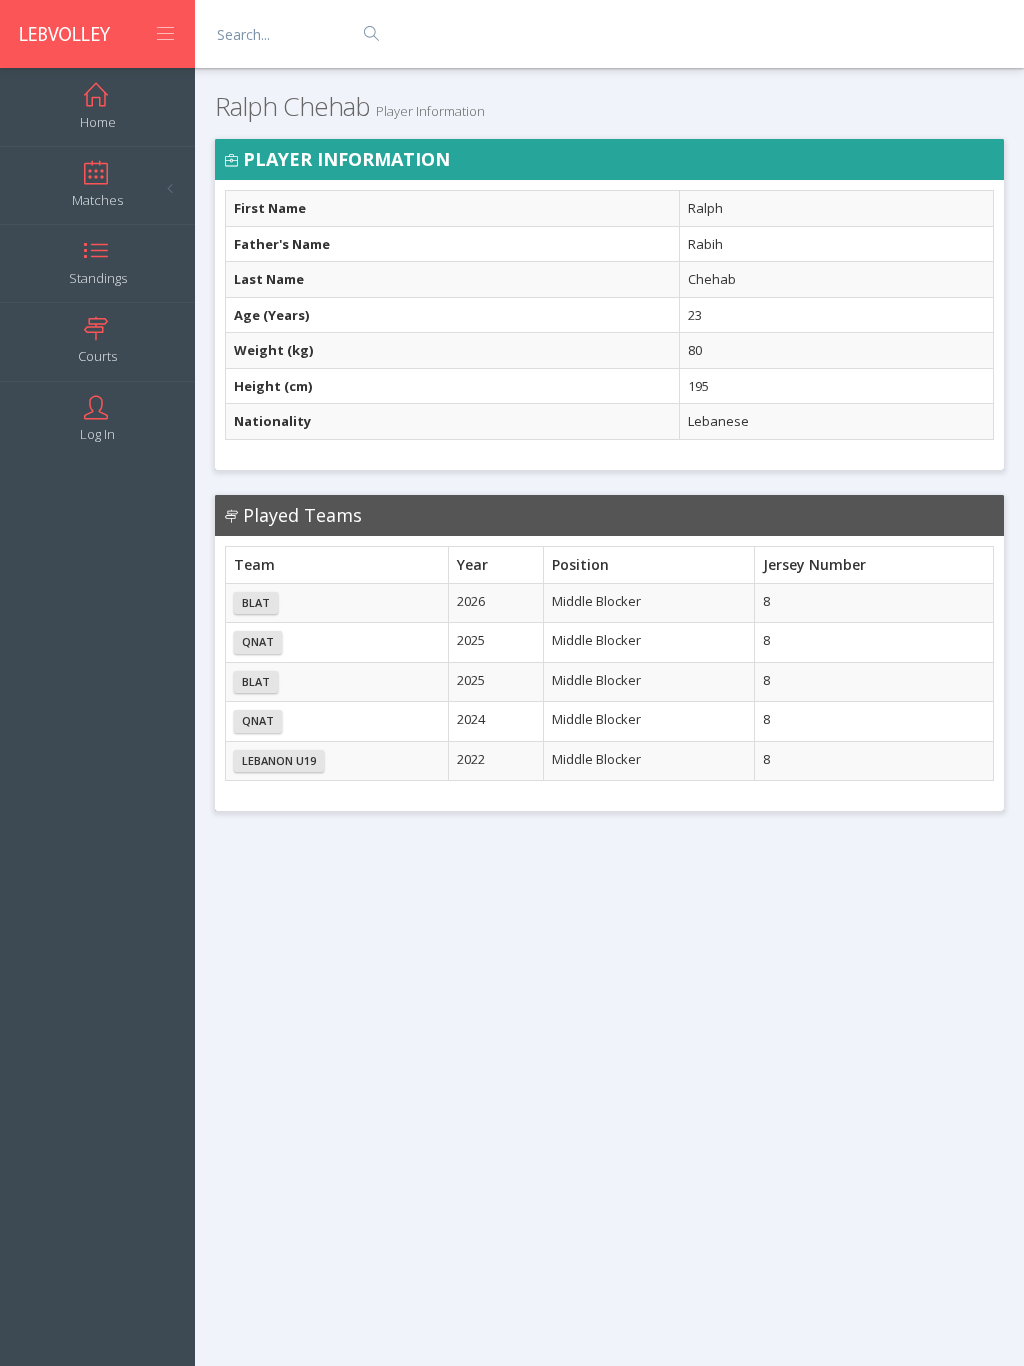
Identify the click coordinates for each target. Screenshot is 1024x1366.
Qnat (258, 641)
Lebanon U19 (279, 760)
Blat (256, 602)
